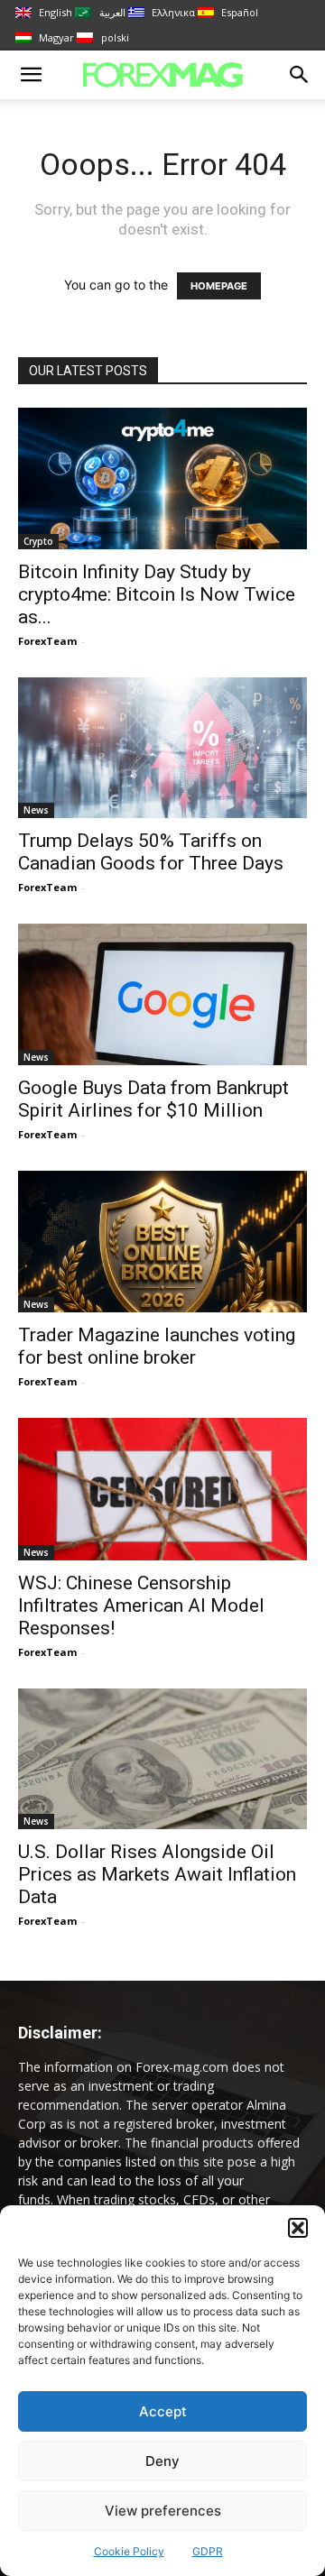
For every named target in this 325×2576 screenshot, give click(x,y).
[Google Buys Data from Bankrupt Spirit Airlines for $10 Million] (162, 994)
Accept (163, 2411)
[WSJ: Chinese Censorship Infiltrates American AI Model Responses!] (162, 1489)
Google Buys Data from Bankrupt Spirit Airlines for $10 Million (153, 1099)
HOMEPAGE (219, 286)
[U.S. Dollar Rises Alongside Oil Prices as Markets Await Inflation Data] (162, 1759)
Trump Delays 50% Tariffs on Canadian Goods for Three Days (151, 852)
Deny (162, 2461)
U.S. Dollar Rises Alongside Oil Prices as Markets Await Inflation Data (157, 1874)
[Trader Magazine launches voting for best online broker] (162, 1242)
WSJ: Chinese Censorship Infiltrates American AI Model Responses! (141, 1605)
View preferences (163, 2511)
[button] (298, 2228)
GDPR (208, 2551)
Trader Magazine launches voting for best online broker (157, 1346)
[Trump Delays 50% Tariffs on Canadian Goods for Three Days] (162, 748)
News (36, 810)
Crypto (38, 541)
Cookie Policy (129, 2551)
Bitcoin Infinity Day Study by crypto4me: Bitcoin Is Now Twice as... (157, 594)
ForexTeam (47, 641)
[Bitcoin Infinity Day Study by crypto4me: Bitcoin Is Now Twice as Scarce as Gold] (162, 478)
